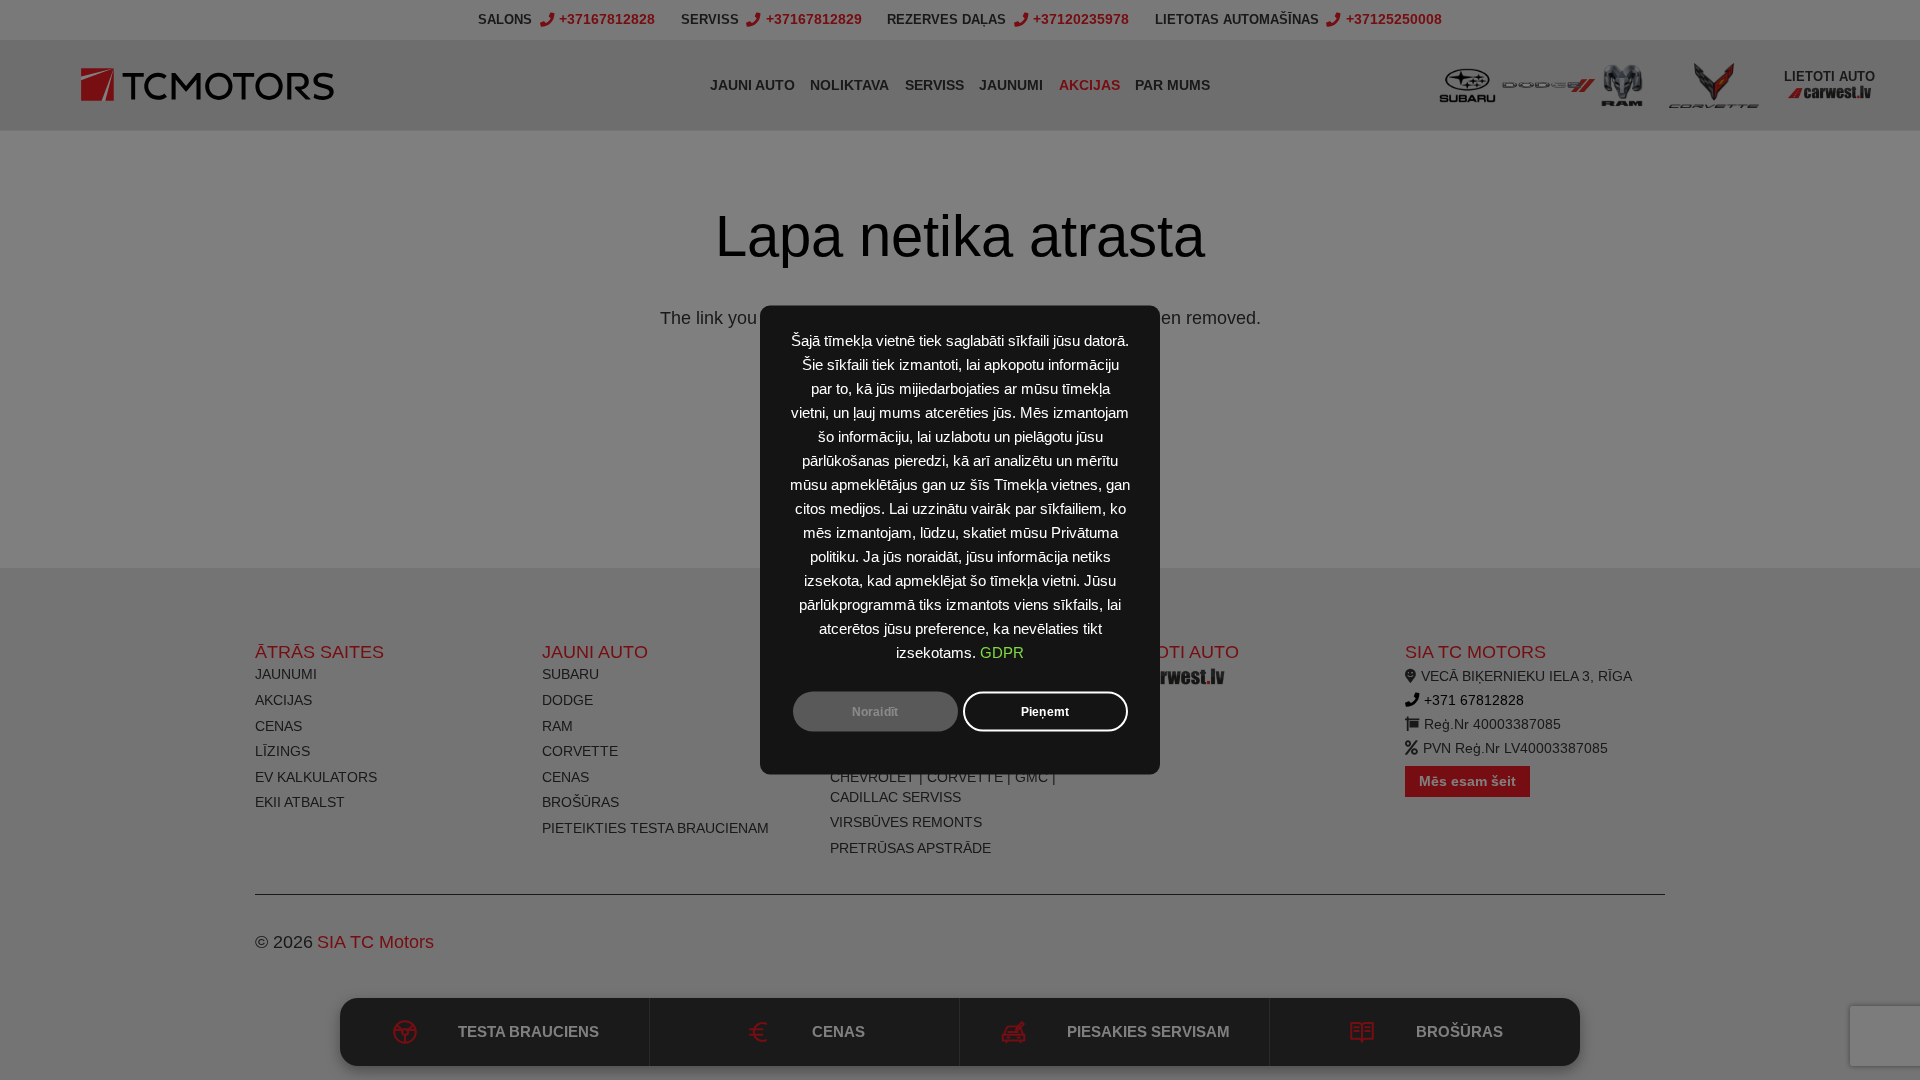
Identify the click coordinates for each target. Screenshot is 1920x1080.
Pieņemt (1045, 712)
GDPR (1002, 653)
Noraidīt (875, 712)
